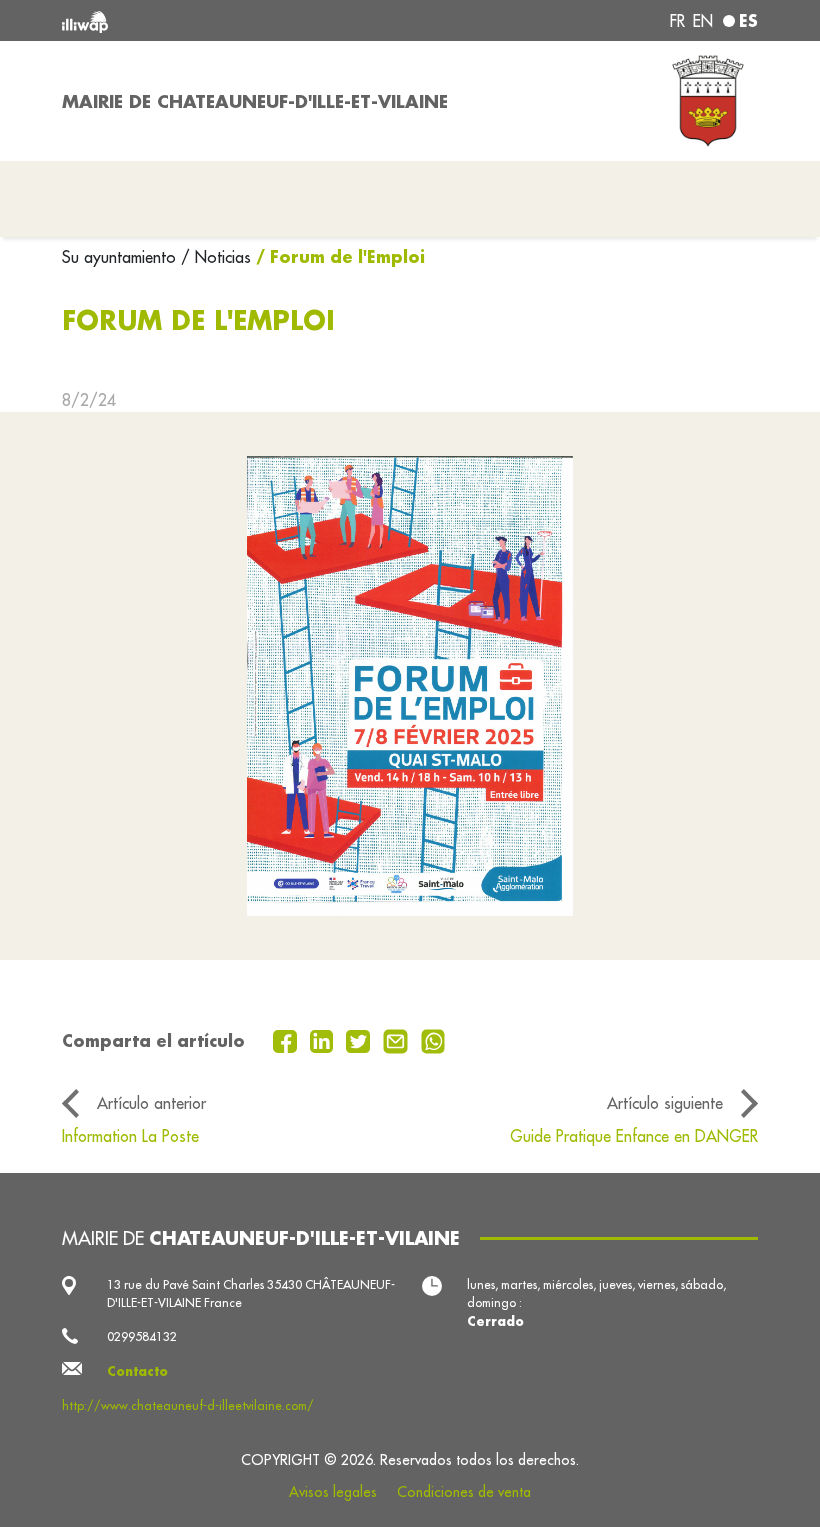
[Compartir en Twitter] (360, 1040)
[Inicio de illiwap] (200, 20)
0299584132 (142, 1336)
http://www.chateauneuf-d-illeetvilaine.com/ (188, 1405)
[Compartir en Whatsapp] (433, 1040)
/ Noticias (216, 257)
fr (677, 21)
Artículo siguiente (665, 1103)
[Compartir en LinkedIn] (324, 1040)
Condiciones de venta (464, 1492)
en (703, 21)
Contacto (137, 1371)
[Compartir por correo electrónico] (398, 1040)
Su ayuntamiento (121, 257)
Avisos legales (333, 1492)
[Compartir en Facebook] (287, 1040)
